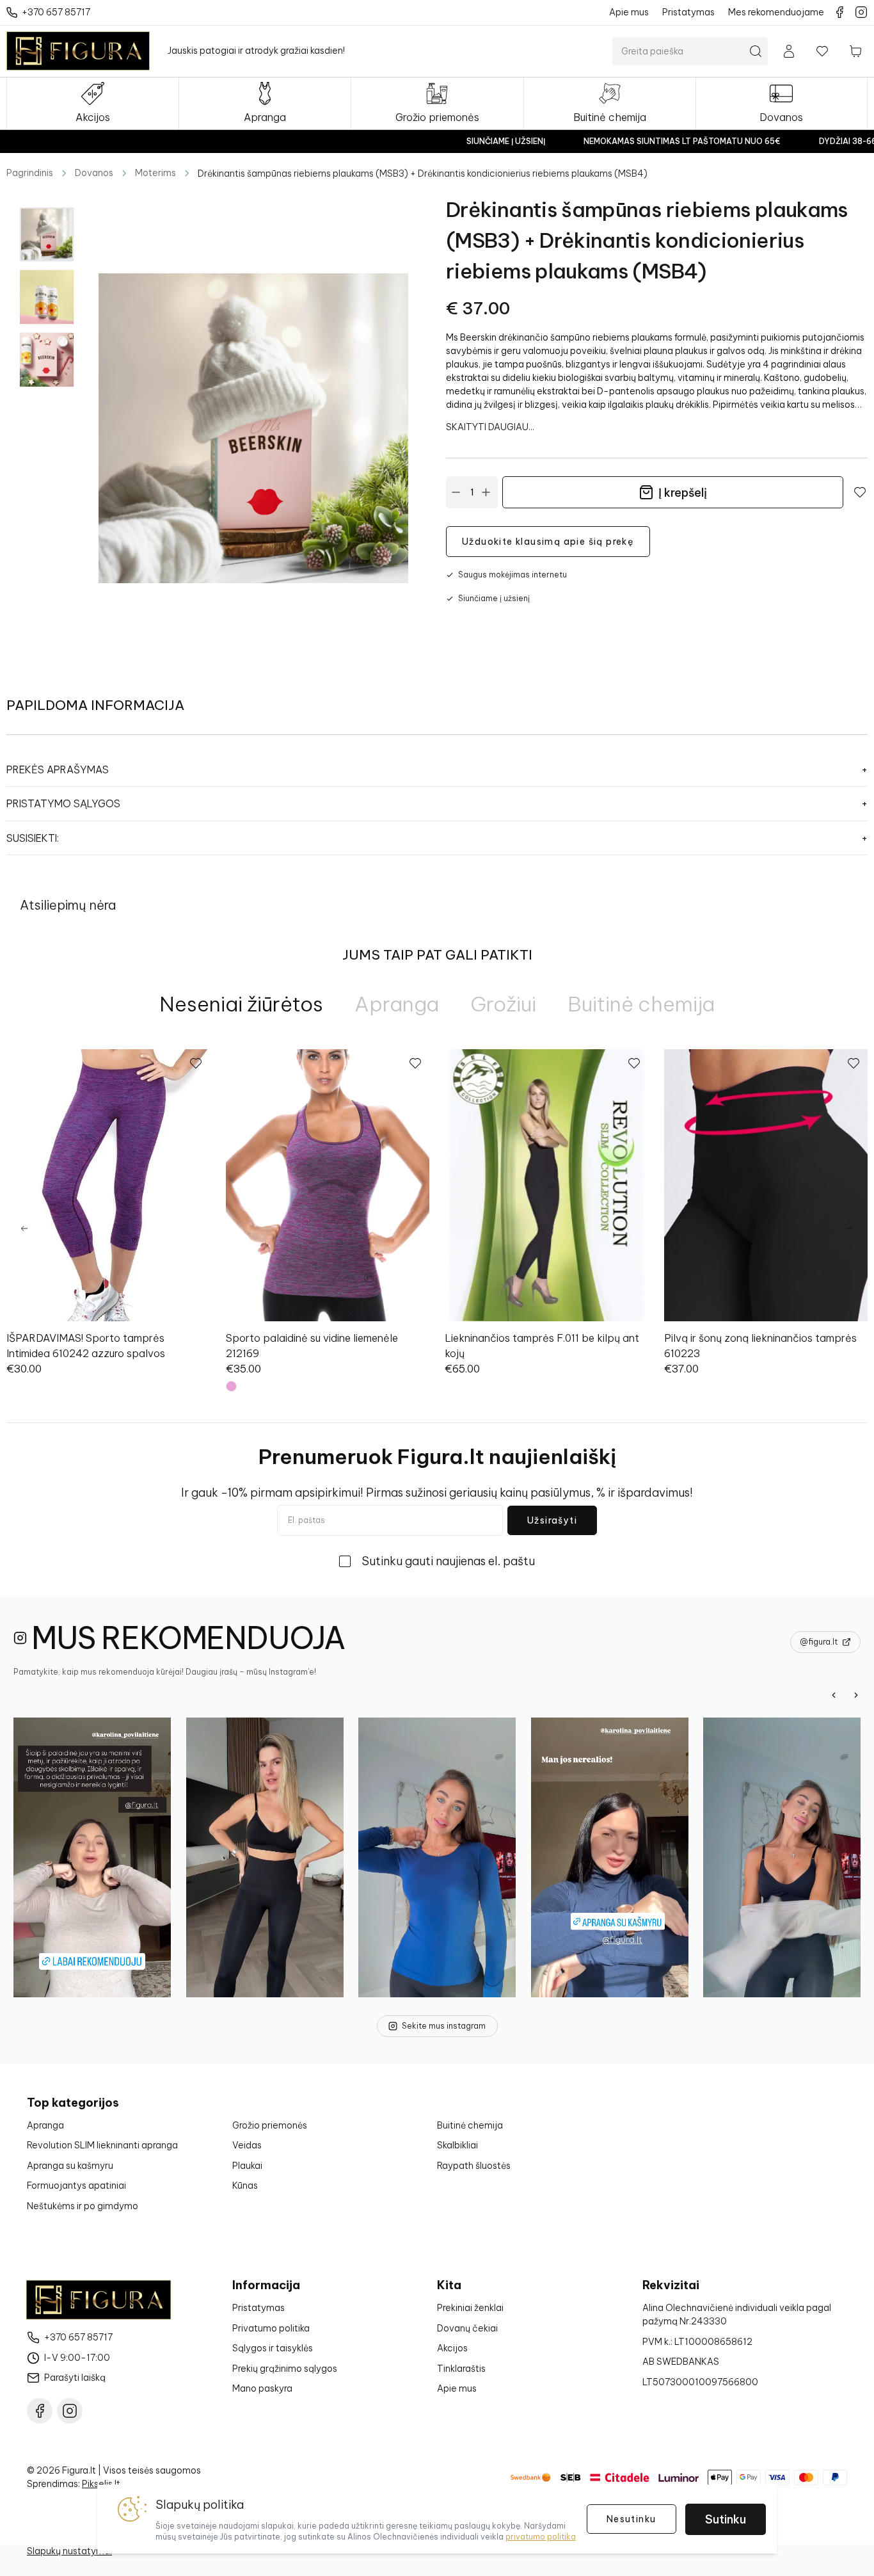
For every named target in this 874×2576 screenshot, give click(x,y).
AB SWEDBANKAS (681, 2362)
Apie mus (457, 2388)
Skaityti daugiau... (490, 427)
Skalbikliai (457, 2145)
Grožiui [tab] (503, 1004)
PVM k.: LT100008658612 (697, 2342)
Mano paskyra (262, 2388)
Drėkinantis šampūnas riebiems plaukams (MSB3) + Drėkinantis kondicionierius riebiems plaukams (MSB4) (423, 173)
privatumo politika (541, 2537)
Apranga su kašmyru (70, 2166)
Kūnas (245, 2186)
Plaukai (247, 2166)
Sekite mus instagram (444, 2026)
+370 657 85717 (78, 2337)
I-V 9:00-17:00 (77, 2358)
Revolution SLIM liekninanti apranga (102, 2145)
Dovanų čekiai (467, 2328)
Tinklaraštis (461, 2369)
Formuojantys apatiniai (76, 2186)
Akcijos (452, 2348)
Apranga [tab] (397, 1004)
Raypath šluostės (474, 2166)
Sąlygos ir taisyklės (273, 2348)
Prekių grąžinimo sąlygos (285, 2369)
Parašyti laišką (75, 2378)
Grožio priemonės (270, 2125)
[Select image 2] (47, 297)
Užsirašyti (552, 1520)
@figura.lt (819, 1642)
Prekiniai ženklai (470, 2308)
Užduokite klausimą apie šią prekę (548, 542)
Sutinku (726, 2519)
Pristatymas (258, 2308)
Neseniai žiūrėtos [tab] (241, 1004)
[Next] (850, 1228)
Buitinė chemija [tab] (641, 1004)
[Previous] (24, 1228)
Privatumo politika (271, 2328)
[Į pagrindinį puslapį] (78, 51)
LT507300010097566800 (700, 2382)
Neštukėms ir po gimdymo (83, 2206)
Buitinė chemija (470, 2125)
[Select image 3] (47, 360)
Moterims (155, 173)
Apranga (45, 2125)
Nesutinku (632, 2519)
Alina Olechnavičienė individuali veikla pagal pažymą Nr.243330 (737, 2314)
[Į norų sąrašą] (822, 51)
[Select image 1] (47, 234)
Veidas (247, 2145)
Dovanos (94, 173)
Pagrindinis (30, 173)
